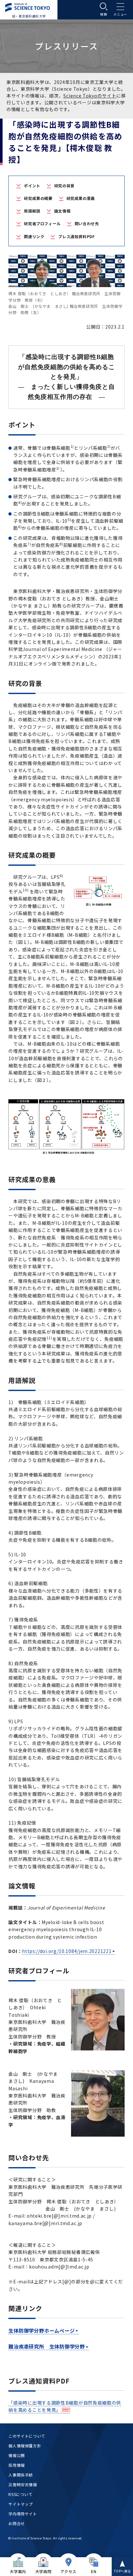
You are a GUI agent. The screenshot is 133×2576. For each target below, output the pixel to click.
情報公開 (16, 2455)
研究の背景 (64, 186)
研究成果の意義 (81, 198)
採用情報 (16, 2465)
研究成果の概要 (38, 198)
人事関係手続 (21, 2475)
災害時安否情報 (23, 2484)
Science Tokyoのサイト (90, 96)
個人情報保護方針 (25, 2446)
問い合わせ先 (87, 223)
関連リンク (34, 236)
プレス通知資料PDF (76, 236)
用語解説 (32, 211)
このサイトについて (27, 2436)
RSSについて (20, 2494)
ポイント (32, 186)
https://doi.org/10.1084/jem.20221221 (67, 1951)
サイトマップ (21, 2504)
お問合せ (16, 2523)
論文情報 (62, 211)
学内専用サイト (23, 2514)
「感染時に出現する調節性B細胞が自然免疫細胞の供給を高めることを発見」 (65, 2406)
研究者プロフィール (42, 223)
